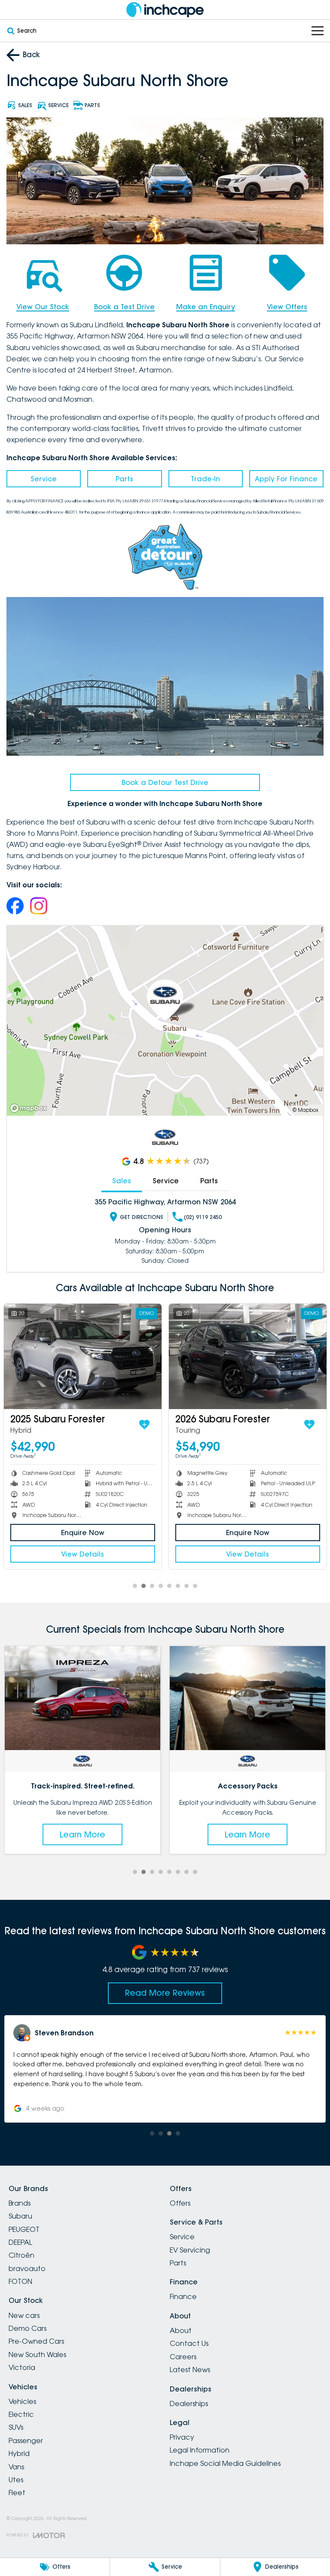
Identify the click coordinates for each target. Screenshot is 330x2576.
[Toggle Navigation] (318, 31)
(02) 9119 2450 (203, 1217)
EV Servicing (190, 2250)
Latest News (190, 2370)
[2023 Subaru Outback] (83, 1356)
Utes (16, 2480)
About (181, 2330)
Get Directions (142, 1217)
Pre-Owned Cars (36, 2341)
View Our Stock (43, 307)
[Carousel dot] (135, 1586)
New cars (24, 2315)
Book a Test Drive (124, 307)
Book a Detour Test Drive (165, 782)
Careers (183, 2357)
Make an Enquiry (206, 307)
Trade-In (205, 479)
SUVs (16, 2427)
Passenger (26, 2441)
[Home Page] (165, 10)
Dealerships (189, 2404)
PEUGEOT (24, 2229)
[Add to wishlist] (144, 1425)
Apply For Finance (286, 479)
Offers (180, 2203)
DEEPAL (20, 2242)
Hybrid (19, 2453)
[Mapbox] (30, 1108)
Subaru (20, 2216)
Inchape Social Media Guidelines (225, 2463)
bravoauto (27, 2268)
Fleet (17, 2493)
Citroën (21, 2255)
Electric (21, 2414)
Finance (183, 2296)
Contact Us (189, 2343)
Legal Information (200, 2450)
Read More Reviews (165, 1993)
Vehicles (22, 2401)
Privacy (182, 2437)
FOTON (20, 2281)
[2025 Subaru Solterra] (248, 1356)
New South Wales (37, 2354)
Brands (20, 2203)
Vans (16, 2467)
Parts (124, 479)
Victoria (22, 2367)
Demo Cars (27, 2328)
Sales (122, 1181)
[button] (165, 2069)
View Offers (287, 307)
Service (44, 479)
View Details (82, 1554)
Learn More (83, 1834)
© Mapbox (306, 1110)
